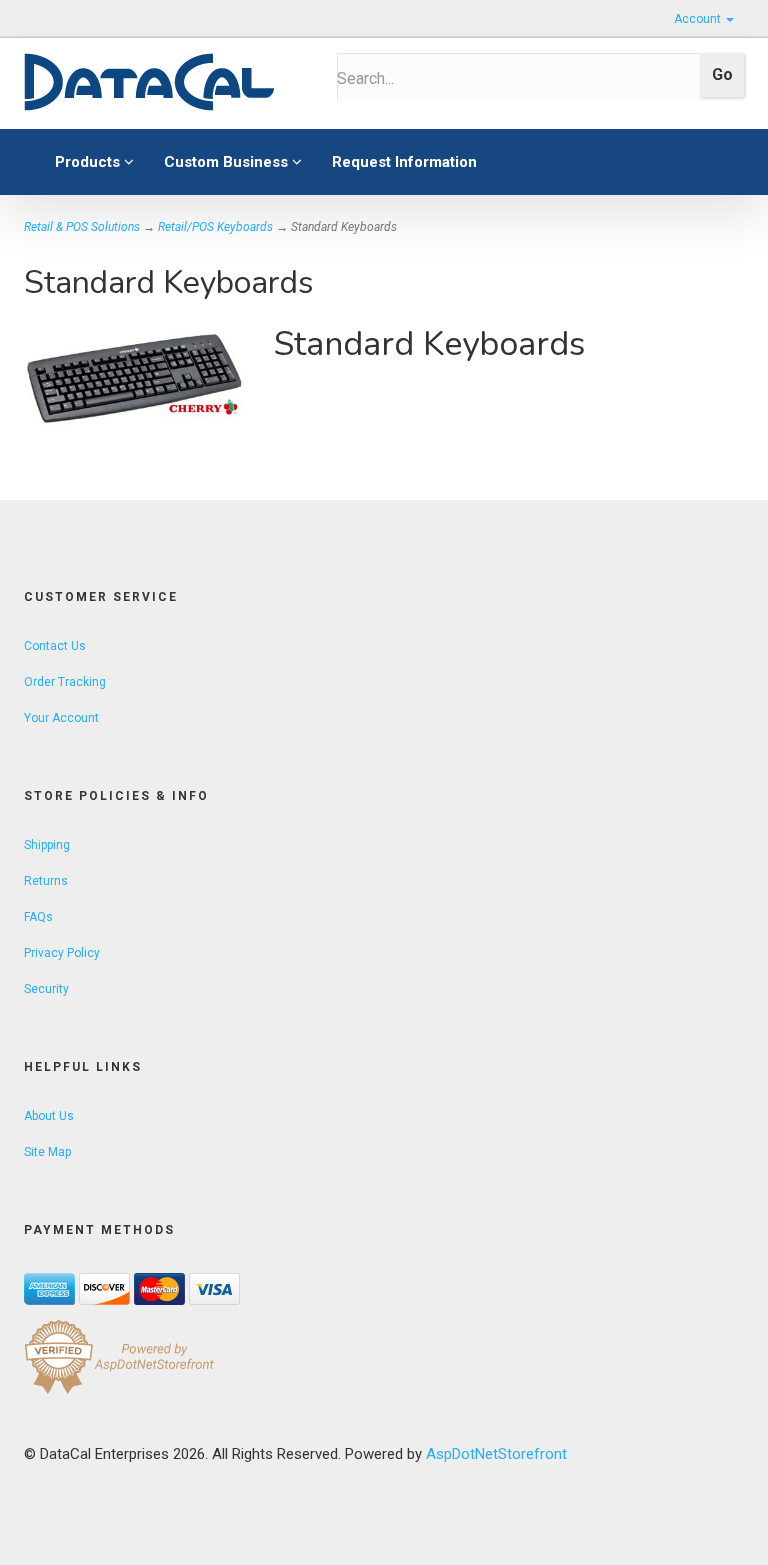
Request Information (404, 162)
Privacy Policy (62, 953)
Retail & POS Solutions (82, 227)
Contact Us (55, 646)
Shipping (47, 845)
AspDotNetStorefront (496, 1454)
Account (699, 19)
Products (89, 162)
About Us (49, 1116)
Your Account (61, 718)
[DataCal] (165, 83)
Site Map (47, 1152)
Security (46, 989)
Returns (46, 881)
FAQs (38, 917)
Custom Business (228, 162)
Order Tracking (65, 682)
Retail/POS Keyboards (215, 227)
